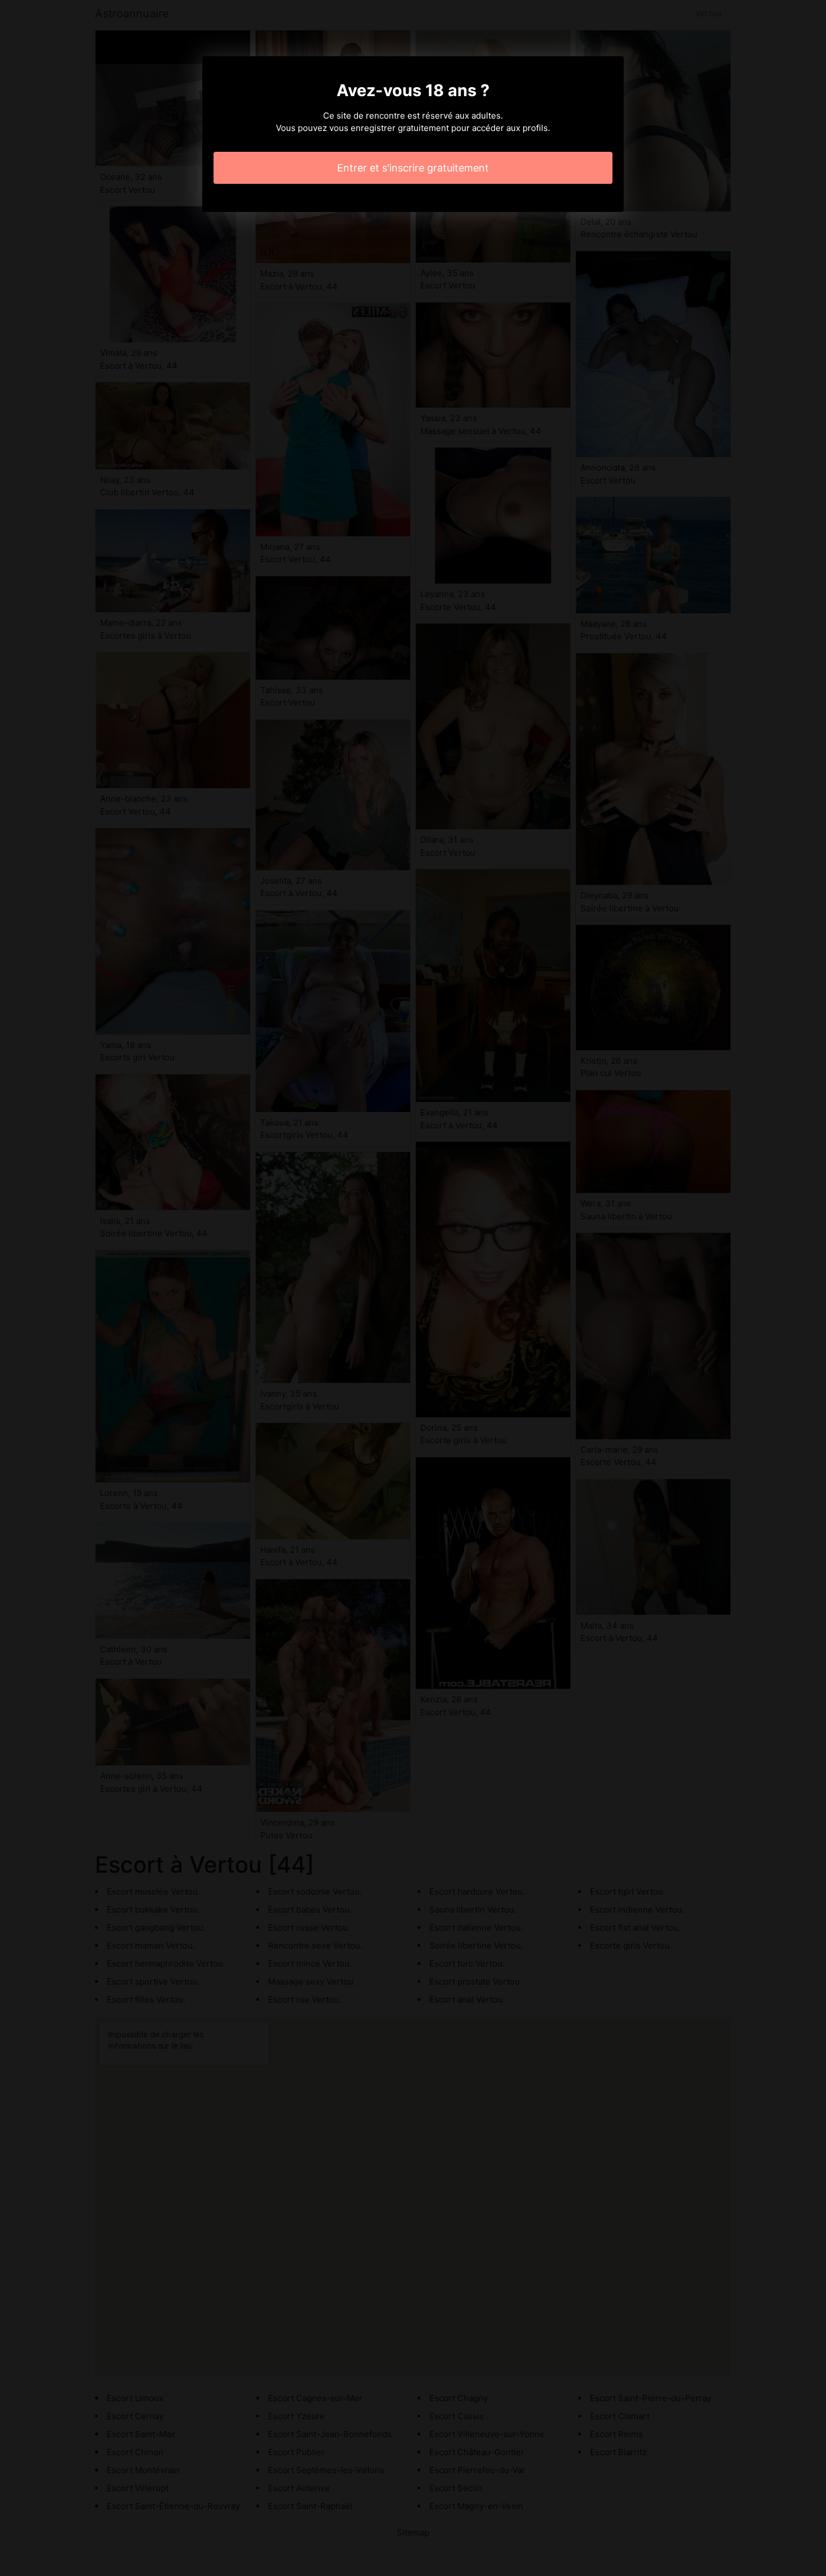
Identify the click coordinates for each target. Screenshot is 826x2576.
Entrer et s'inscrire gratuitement (413, 168)
